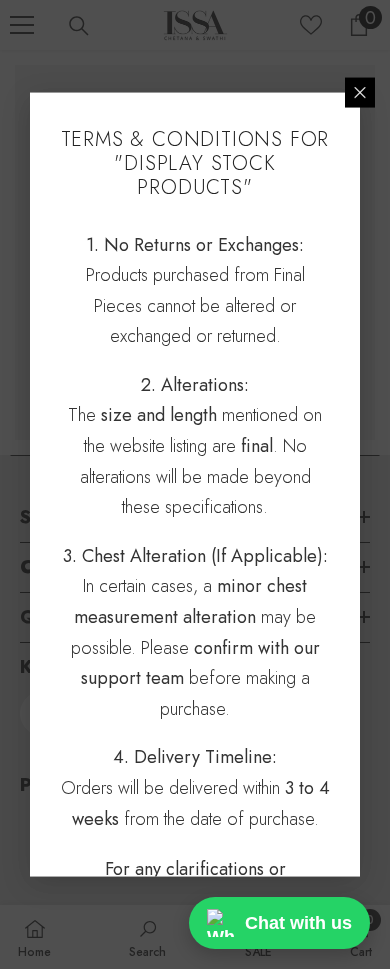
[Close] (360, 92)
